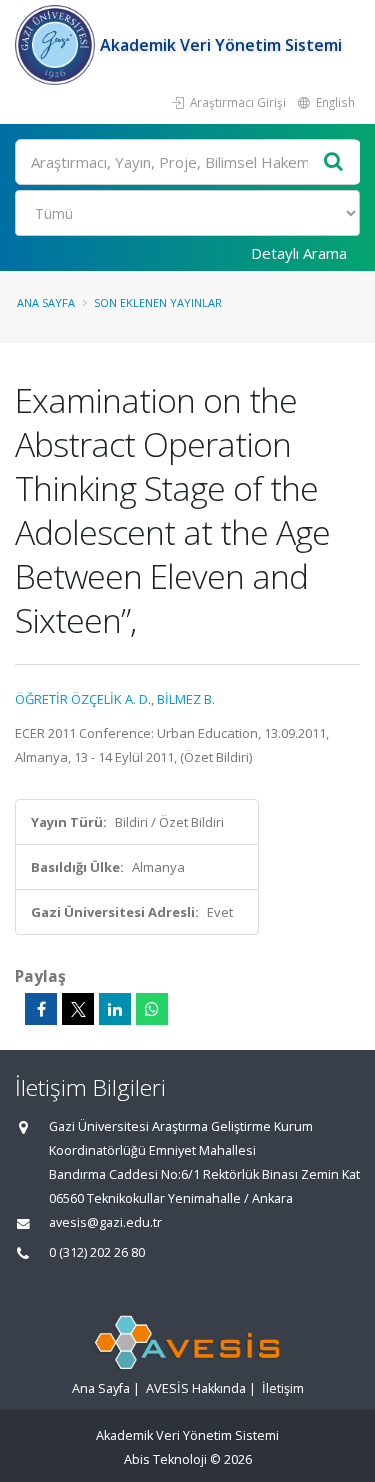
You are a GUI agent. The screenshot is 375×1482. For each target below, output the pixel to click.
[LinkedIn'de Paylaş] (115, 1009)
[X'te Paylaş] (78, 1009)
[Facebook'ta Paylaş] (41, 1009)
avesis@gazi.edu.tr (105, 1222)
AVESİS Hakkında (196, 1388)
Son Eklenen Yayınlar (158, 302)
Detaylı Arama (299, 253)
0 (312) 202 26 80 (97, 1252)
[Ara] (334, 162)
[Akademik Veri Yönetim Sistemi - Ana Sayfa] (57, 45)
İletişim (283, 1388)
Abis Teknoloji (165, 1459)
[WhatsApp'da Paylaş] (152, 1009)
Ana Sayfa (46, 302)
